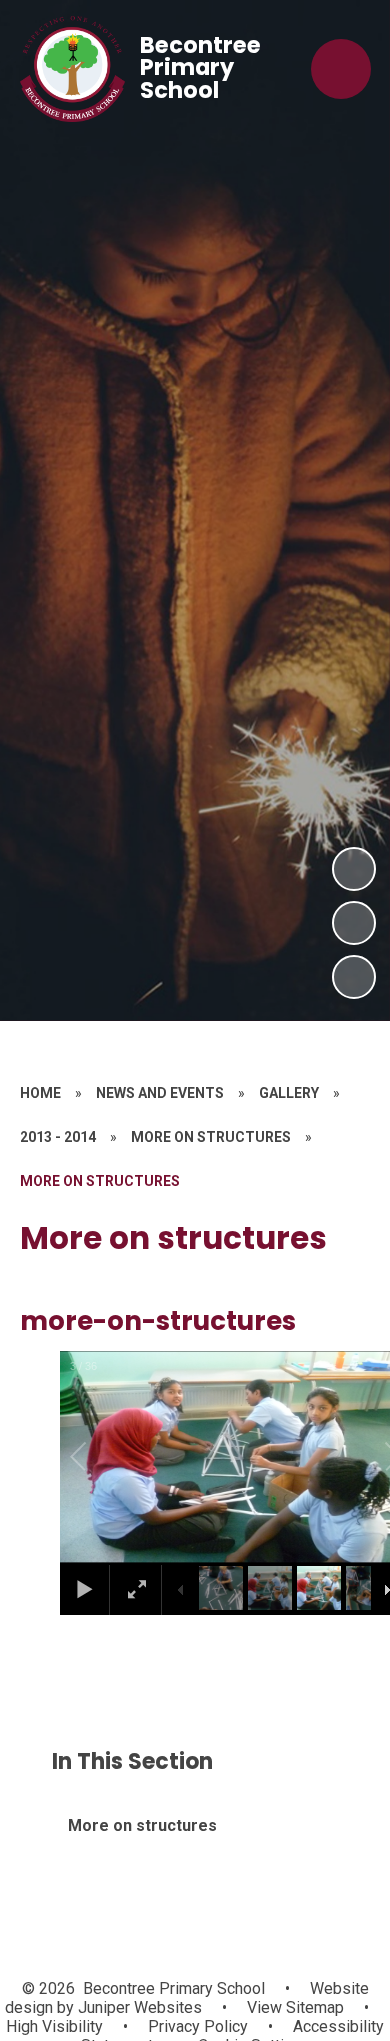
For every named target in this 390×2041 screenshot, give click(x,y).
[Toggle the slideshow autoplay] (354, 977)
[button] (101, 1457)
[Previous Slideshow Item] (354, 923)
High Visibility (54, 2026)
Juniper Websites (138, 2007)
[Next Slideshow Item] (354, 869)
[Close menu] (341, 69)
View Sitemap (295, 2007)
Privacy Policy (198, 2026)
